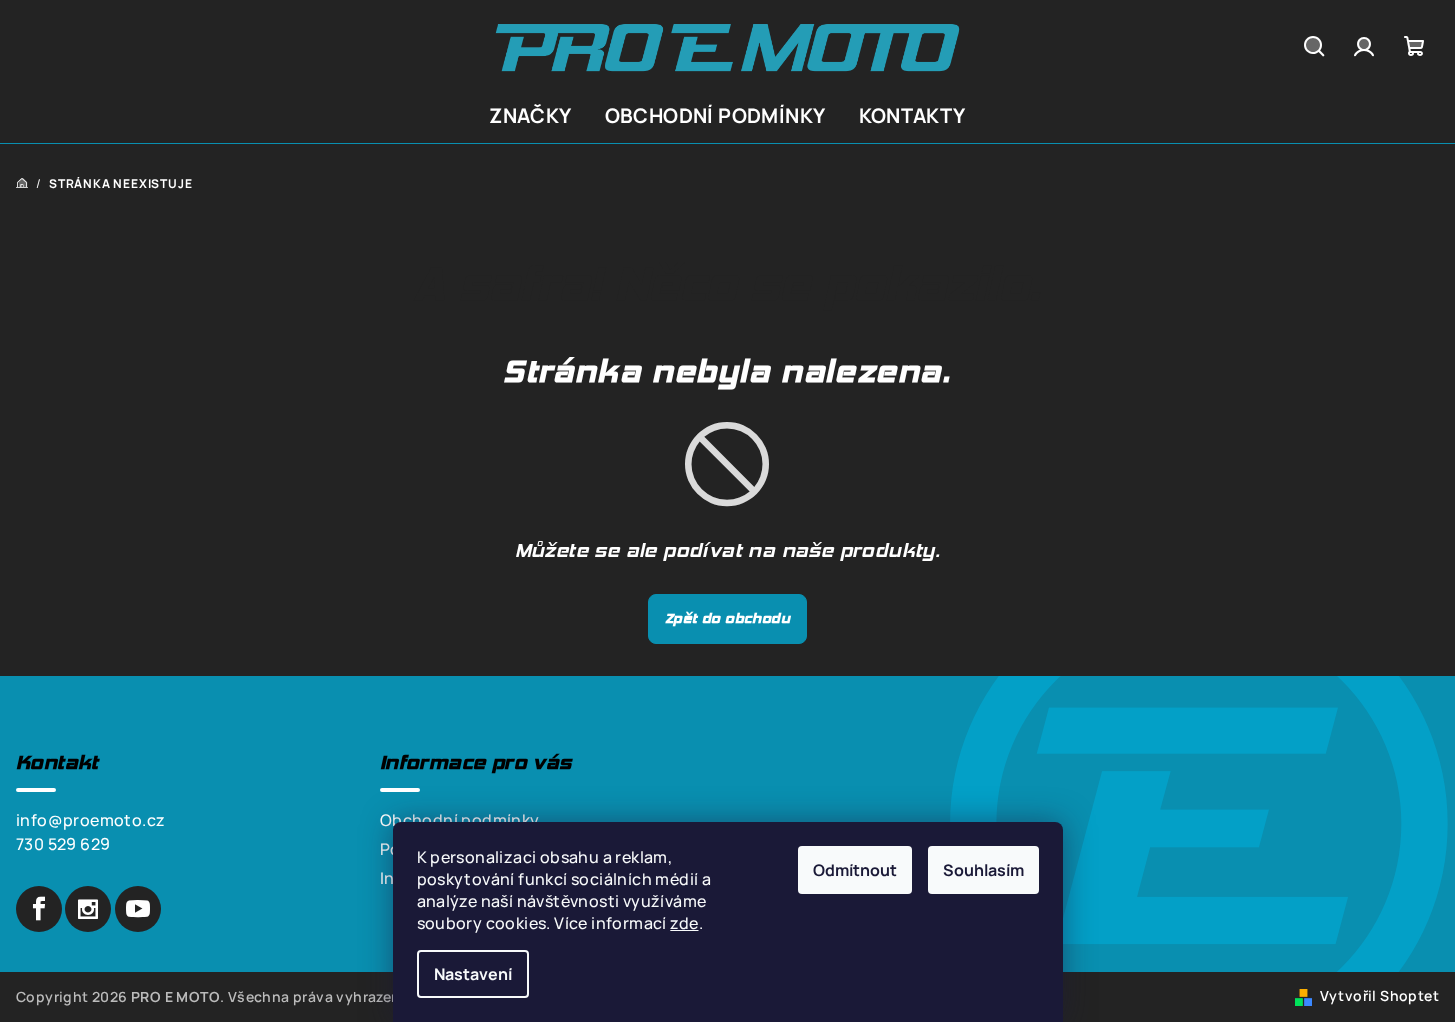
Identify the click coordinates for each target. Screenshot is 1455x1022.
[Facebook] (39, 909)
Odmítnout (855, 870)
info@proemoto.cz (90, 820)
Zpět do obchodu (727, 618)
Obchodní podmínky (460, 820)
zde (684, 923)
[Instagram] (88, 909)
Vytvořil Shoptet (1379, 995)
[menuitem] (530, 116)
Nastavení (473, 974)
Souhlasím (983, 870)
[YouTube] (138, 909)
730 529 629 (63, 844)
